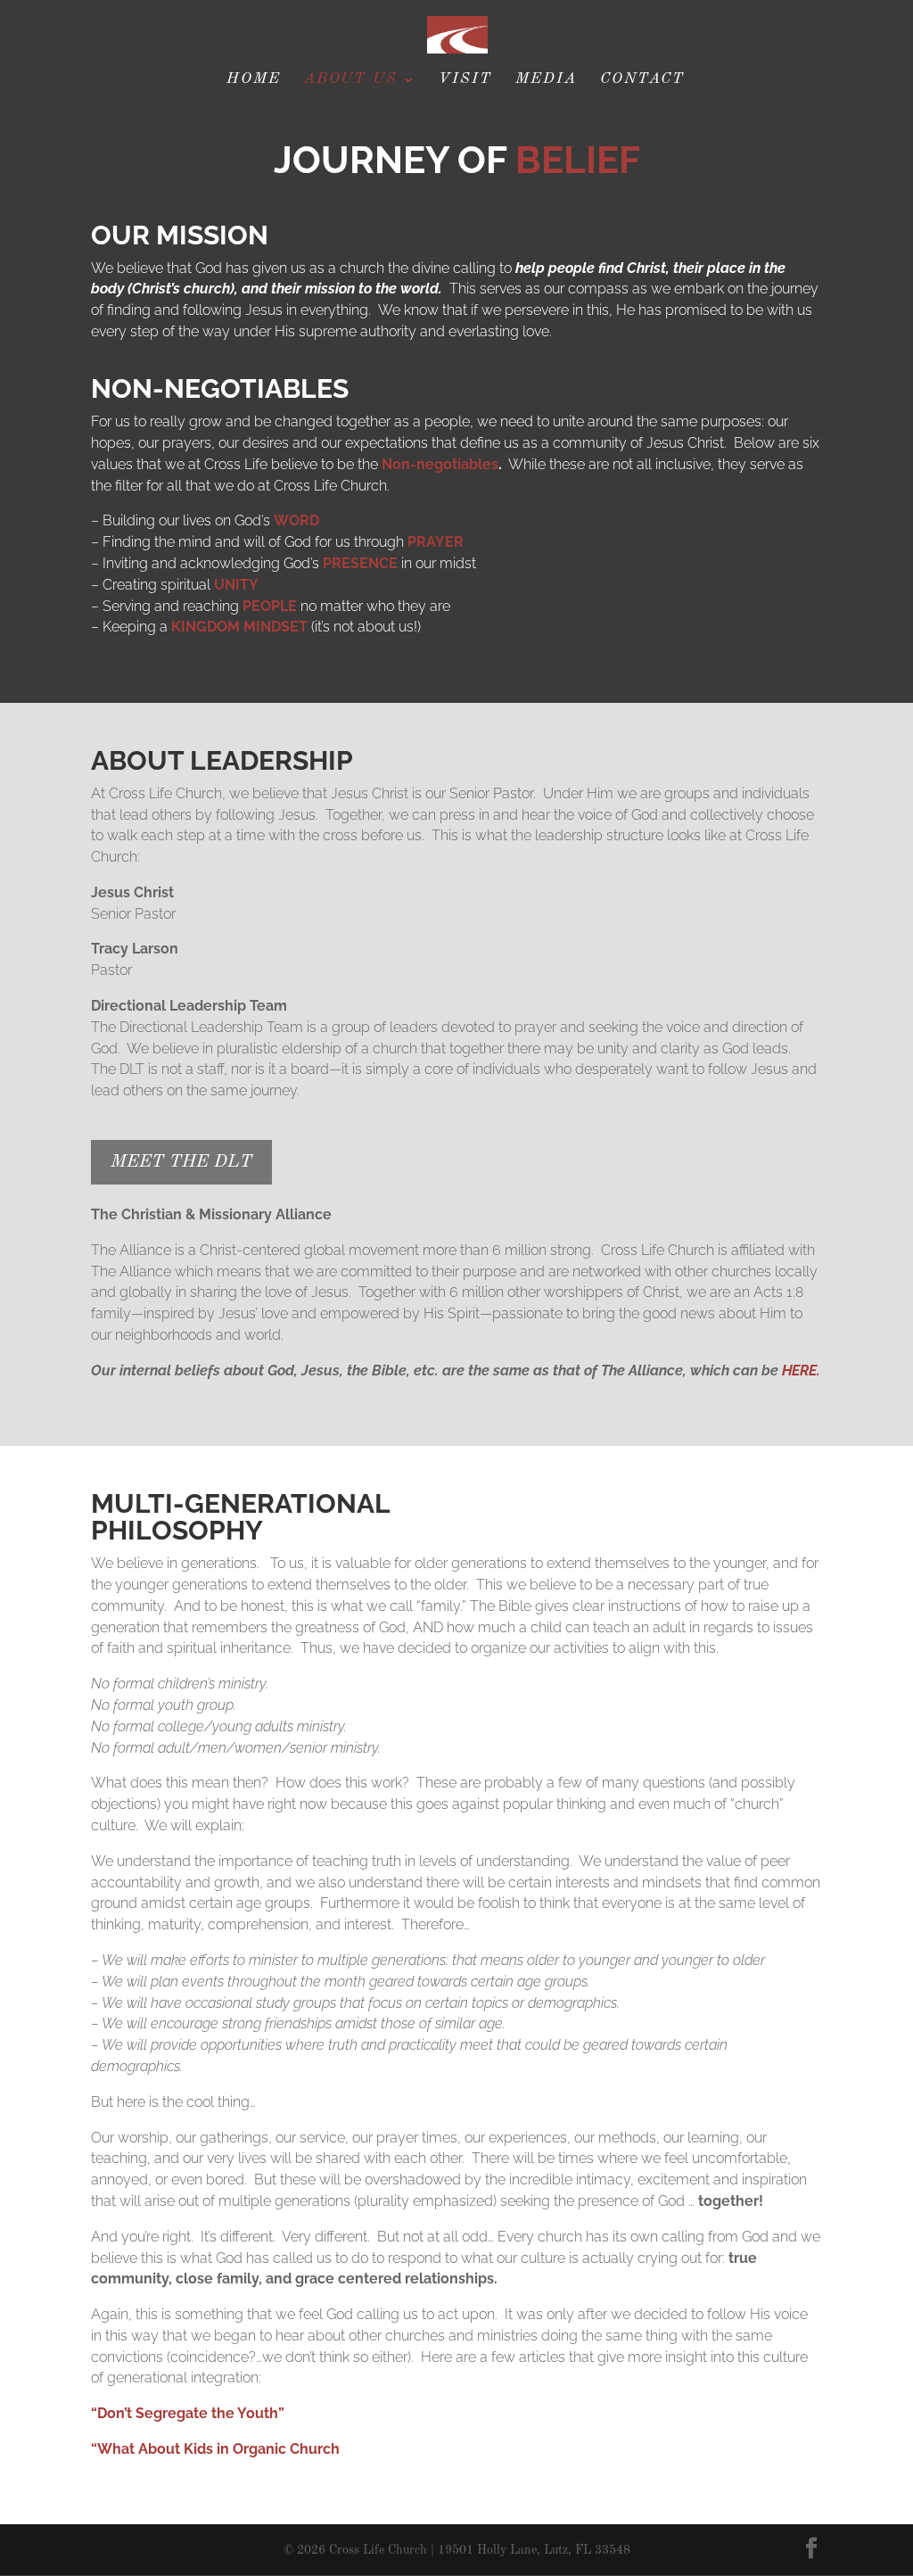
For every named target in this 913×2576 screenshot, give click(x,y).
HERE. (801, 1371)
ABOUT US (351, 80)
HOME (254, 80)
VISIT (465, 80)
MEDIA (546, 80)
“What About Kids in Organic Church (215, 2449)
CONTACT (642, 80)
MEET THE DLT (181, 1162)
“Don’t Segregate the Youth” (188, 2413)
